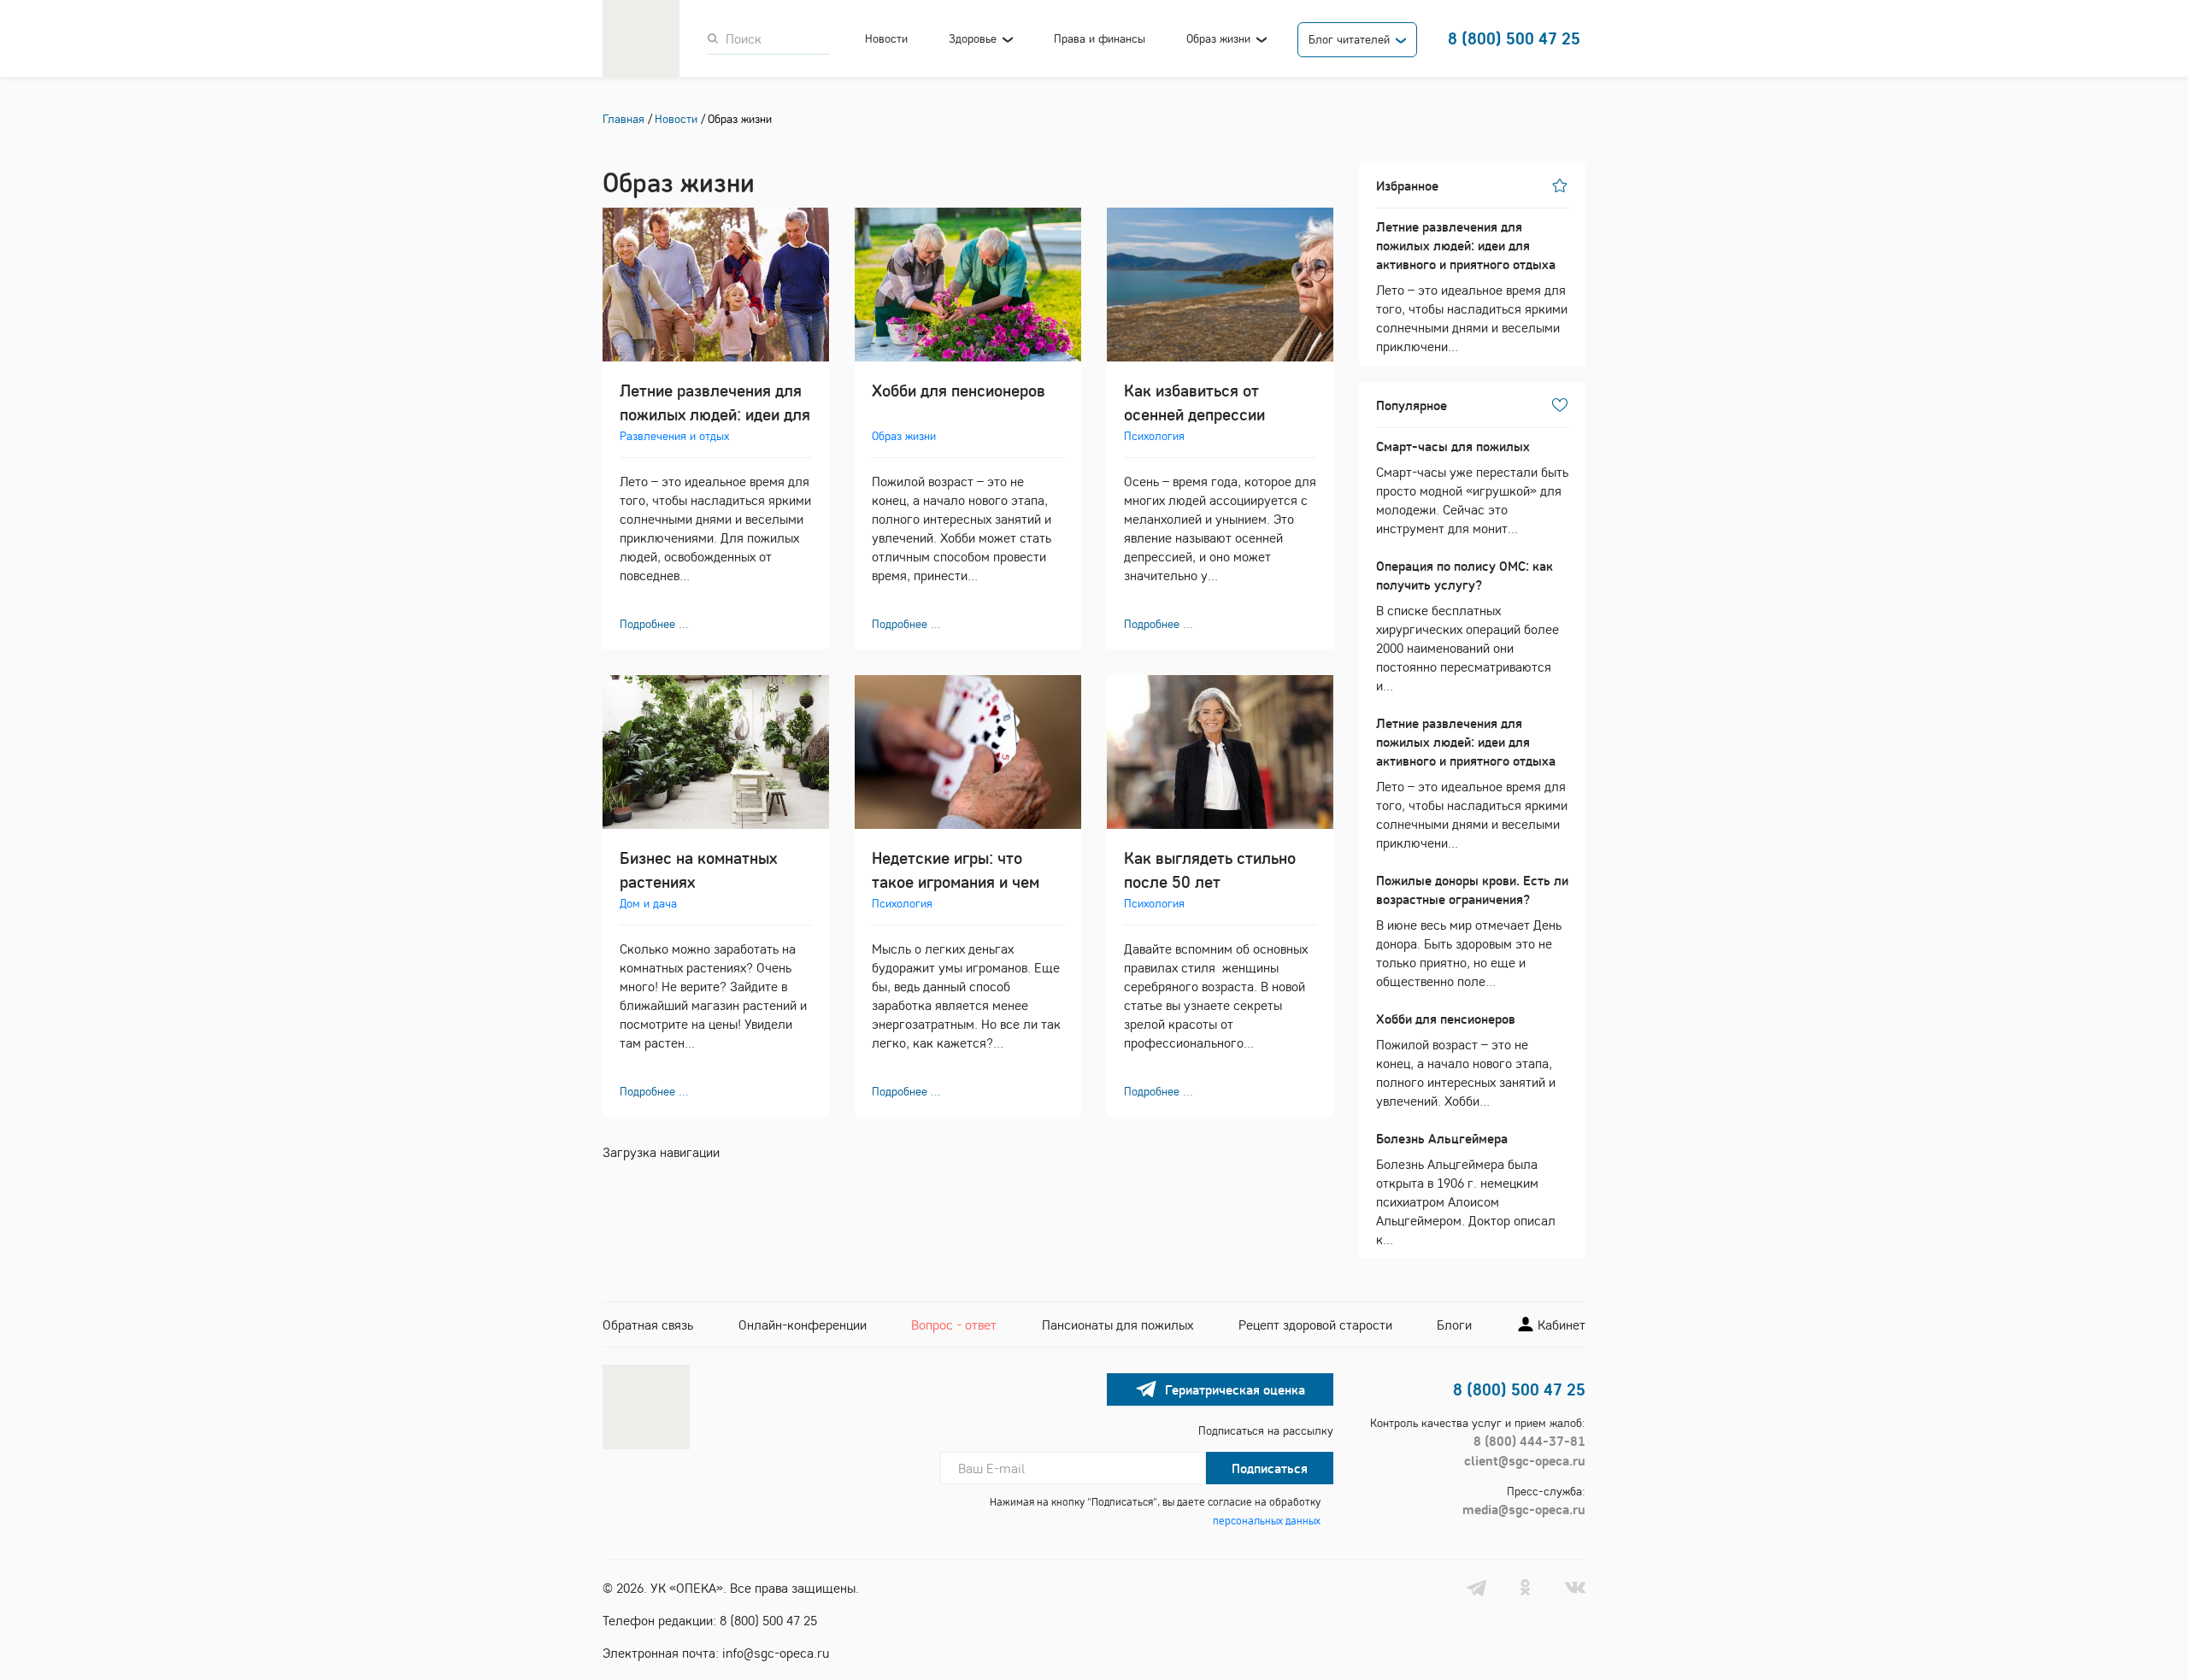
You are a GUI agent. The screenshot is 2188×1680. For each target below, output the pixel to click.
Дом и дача (648, 903)
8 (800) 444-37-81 (1529, 1441)
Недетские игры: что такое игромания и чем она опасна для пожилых (963, 881)
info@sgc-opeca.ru (776, 1653)
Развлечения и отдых (674, 436)
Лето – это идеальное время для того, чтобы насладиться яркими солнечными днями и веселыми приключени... (1472, 286)
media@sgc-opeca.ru (1524, 1509)
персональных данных (1267, 1520)
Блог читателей (1349, 39)
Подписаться (1270, 1468)
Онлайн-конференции (803, 1325)
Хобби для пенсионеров (959, 390)
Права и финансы (1100, 38)
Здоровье (973, 38)
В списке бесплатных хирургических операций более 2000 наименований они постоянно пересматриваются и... (1467, 626)
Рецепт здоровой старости (1315, 1325)
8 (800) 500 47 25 (1514, 38)
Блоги (1454, 1325)
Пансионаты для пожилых (1118, 1325)
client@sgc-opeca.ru (1525, 1460)
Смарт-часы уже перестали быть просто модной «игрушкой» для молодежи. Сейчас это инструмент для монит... (1472, 487)
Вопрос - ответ (954, 1325)
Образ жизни (1218, 38)
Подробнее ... (654, 624)
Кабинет (1560, 1325)
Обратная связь (648, 1325)
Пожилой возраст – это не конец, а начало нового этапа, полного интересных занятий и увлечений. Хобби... (1466, 1060)
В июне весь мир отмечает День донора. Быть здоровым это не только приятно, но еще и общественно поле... (1472, 931)
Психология (1154, 436)
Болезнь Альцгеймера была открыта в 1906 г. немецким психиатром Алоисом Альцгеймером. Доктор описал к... (1466, 1189)
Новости (886, 38)
